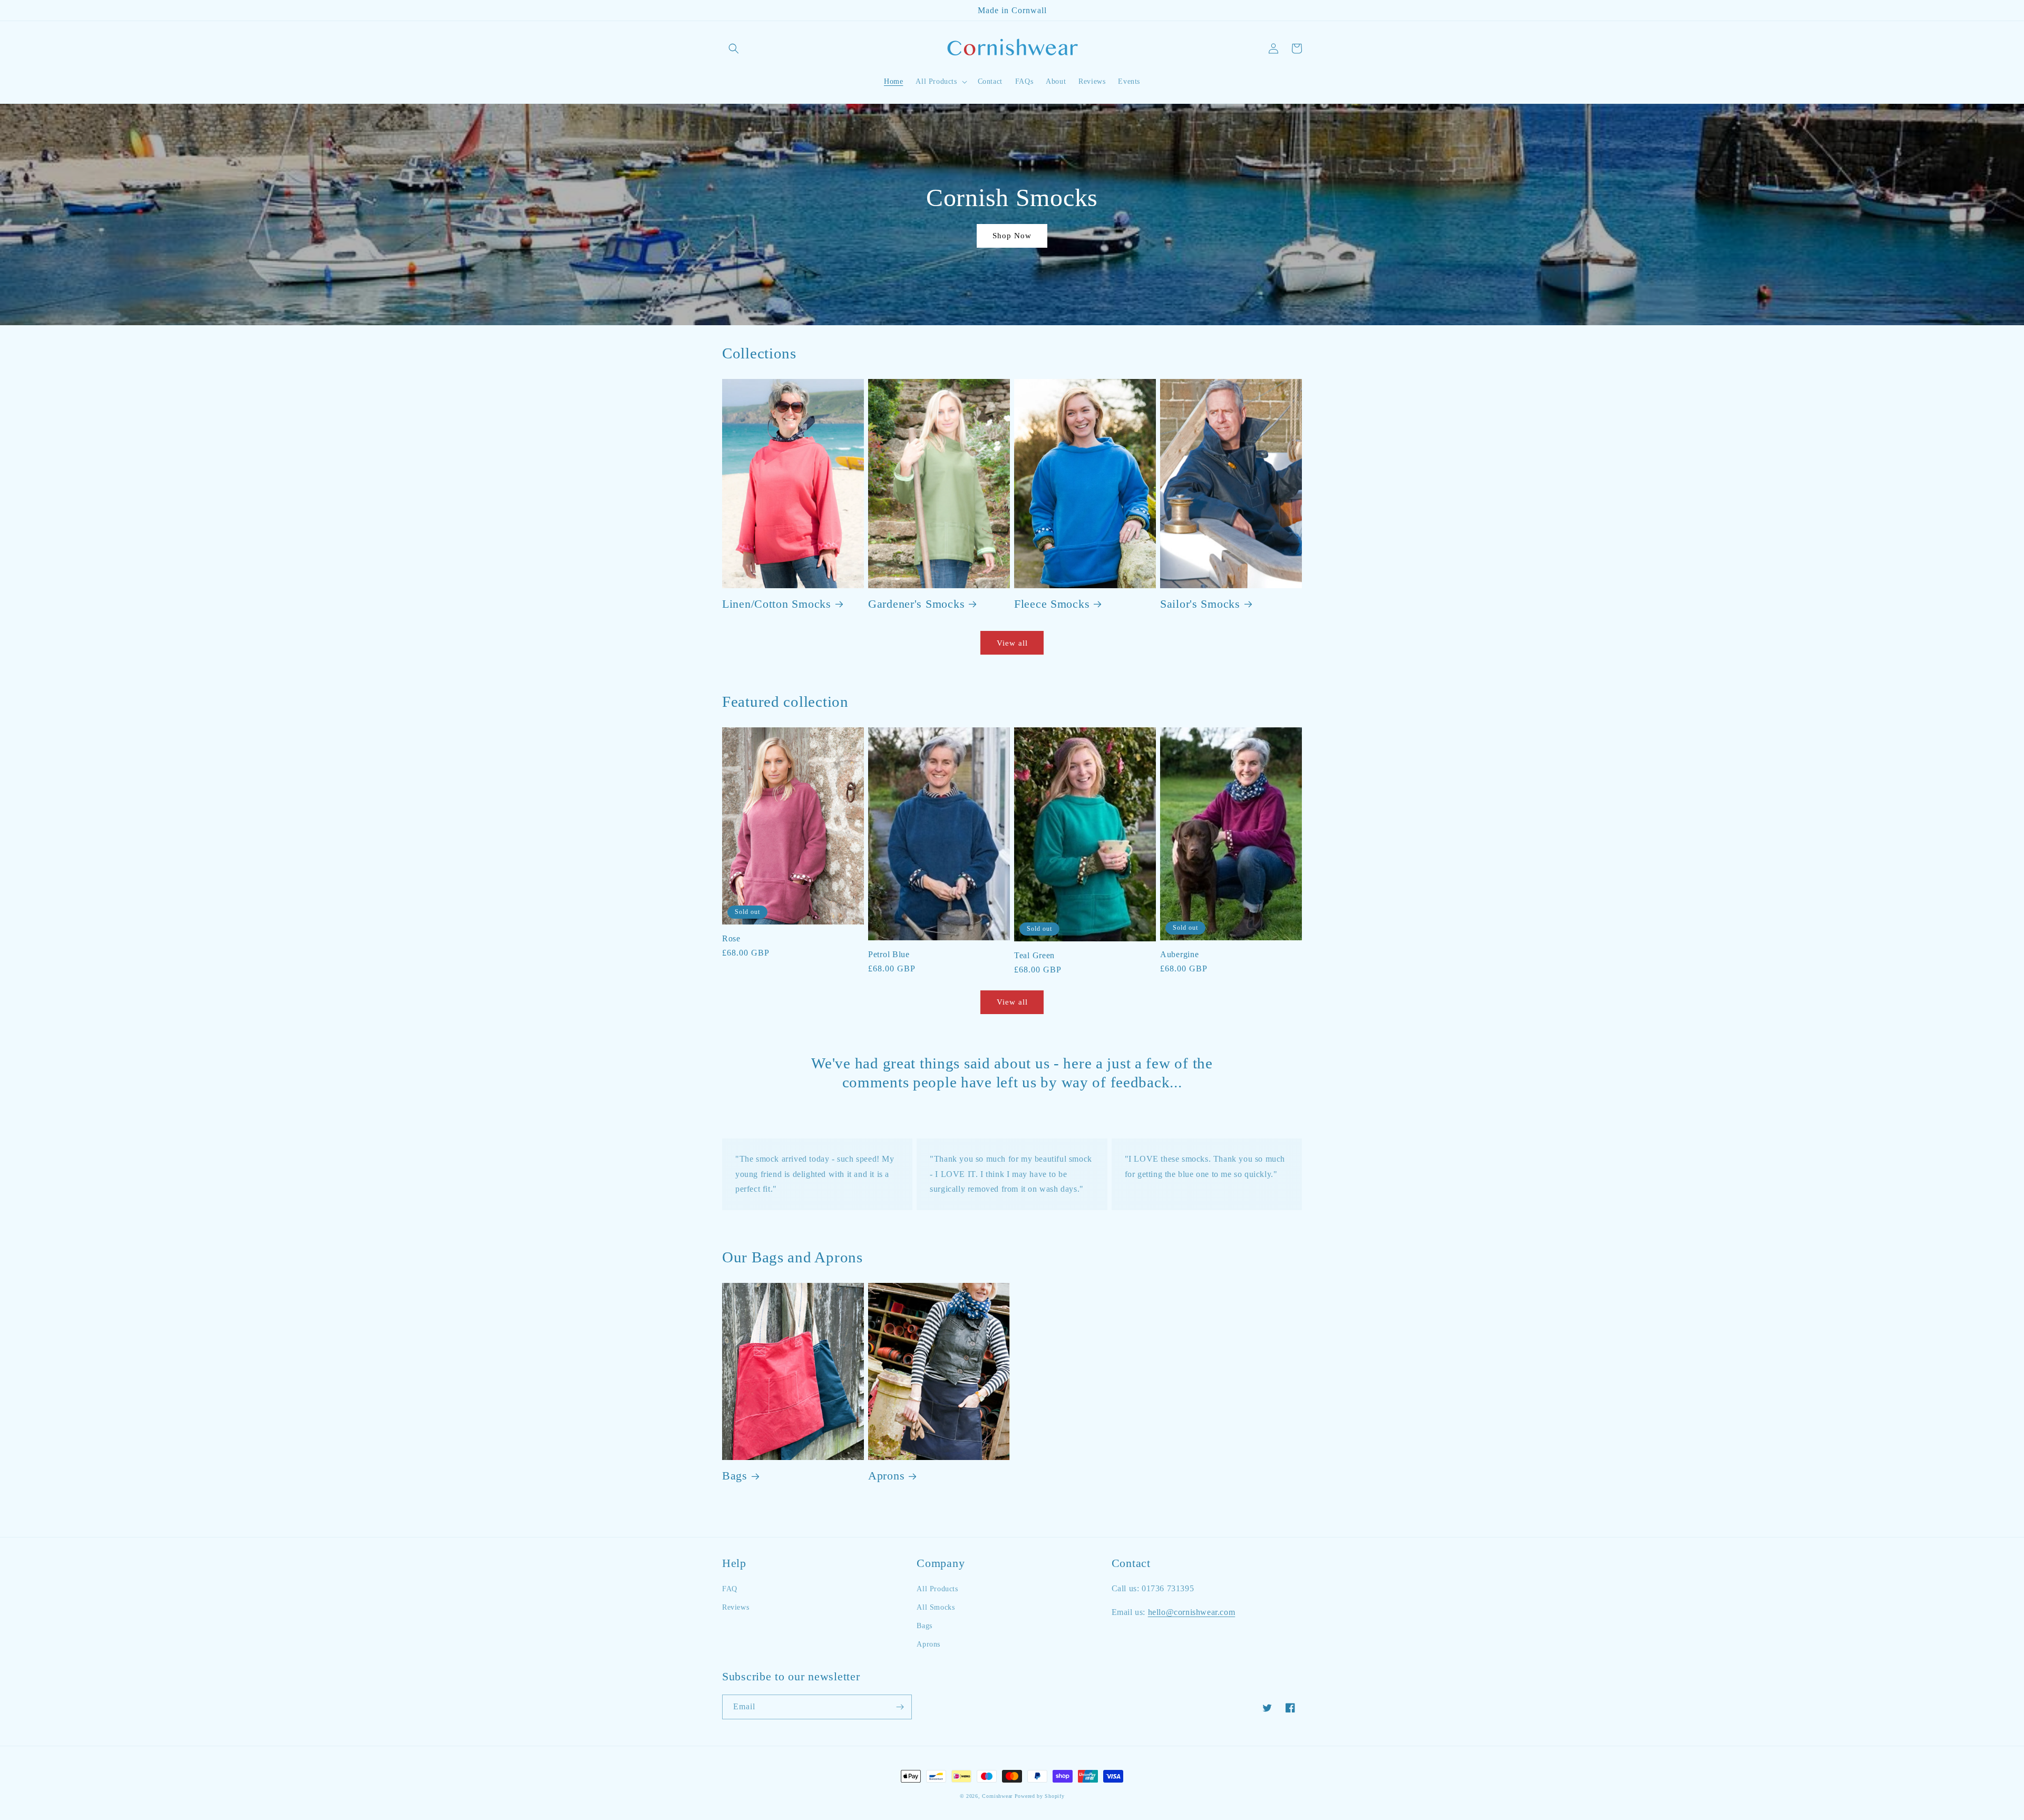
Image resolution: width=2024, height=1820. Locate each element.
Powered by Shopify (1040, 1796)
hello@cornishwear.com (1192, 1612)
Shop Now (1012, 236)
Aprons (886, 1476)
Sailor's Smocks (1200, 604)
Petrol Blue (889, 954)
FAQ (730, 1589)
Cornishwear (997, 1796)
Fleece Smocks (1052, 604)
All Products (937, 1589)
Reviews (736, 1607)
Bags (735, 1476)
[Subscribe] (900, 1707)
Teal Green (1034, 955)
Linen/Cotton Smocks (777, 604)
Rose (731, 938)
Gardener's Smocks (916, 604)
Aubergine (1179, 954)
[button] (734, 48)
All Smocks (936, 1607)
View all (1012, 643)
